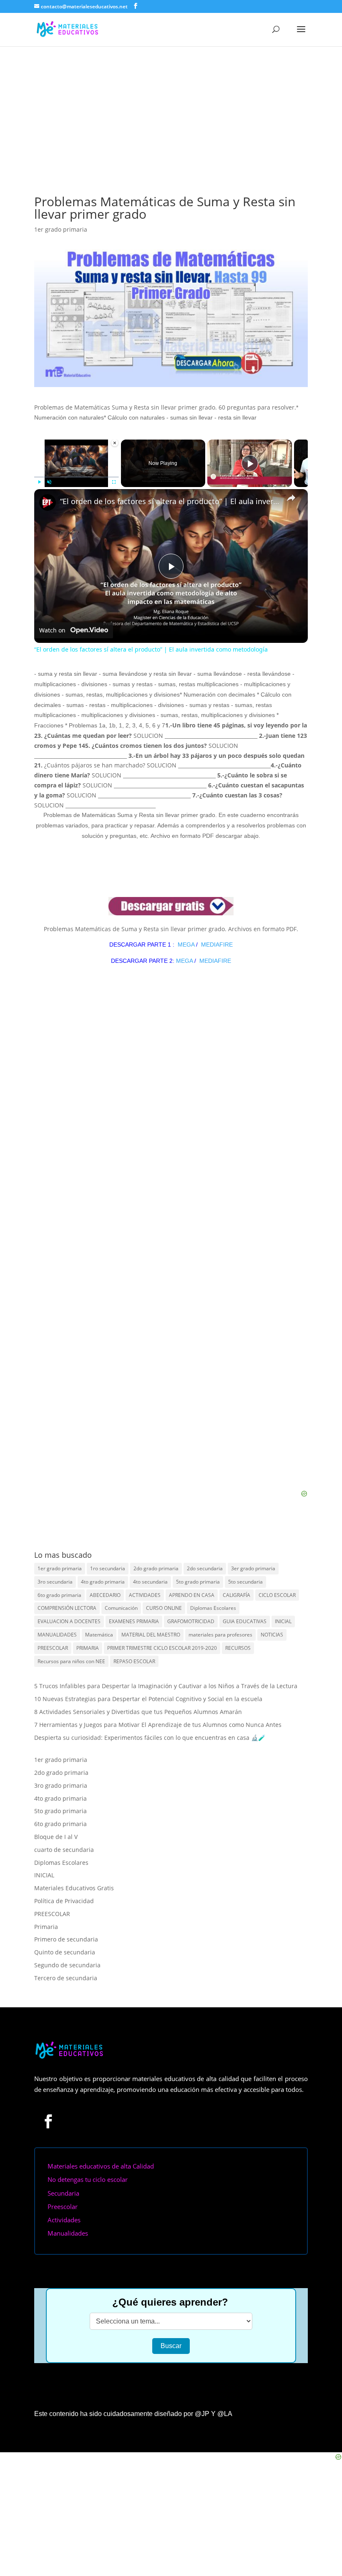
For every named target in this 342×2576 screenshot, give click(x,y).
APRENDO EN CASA (192, 1595)
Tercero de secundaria (66, 1978)
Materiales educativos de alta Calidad (101, 2166)
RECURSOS (238, 1648)
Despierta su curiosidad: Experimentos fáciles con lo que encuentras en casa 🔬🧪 (150, 1738)
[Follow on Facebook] (48, 2121)
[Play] (39, 482)
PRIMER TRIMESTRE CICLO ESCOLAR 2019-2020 (162, 1648)
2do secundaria (205, 1568)
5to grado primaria (198, 1582)
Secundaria (63, 2193)
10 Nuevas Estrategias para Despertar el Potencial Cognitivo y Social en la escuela (148, 1699)
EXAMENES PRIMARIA (134, 1621)
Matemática (99, 1635)
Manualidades (68, 2233)
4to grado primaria (103, 1582)
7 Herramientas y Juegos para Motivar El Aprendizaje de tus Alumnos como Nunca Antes (158, 1725)
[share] (291, 498)
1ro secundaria (108, 1568)
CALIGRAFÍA (236, 1595)
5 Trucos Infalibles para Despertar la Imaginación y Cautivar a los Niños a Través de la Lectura (166, 1686)
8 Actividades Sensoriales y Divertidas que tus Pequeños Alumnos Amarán (138, 1712)
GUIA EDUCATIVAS (245, 1621)
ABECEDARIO (105, 1595)
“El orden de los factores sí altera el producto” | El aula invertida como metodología (170, 501)
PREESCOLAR (53, 1648)
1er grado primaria (61, 229)
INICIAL (283, 1621)
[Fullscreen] (114, 482)
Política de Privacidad (64, 1901)
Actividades (64, 2220)
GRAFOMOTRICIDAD (191, 1621)
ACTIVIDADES (145, 1595)
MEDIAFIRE (217, 944)
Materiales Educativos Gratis (74, 1888)
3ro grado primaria (61, 1785)
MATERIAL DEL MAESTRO (151, 1635)
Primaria (46, 1927)
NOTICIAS (272, 1635)
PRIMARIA (88, 1648)
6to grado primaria (59, 1595)
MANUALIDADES (57, 1635)
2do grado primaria (156, 1568)
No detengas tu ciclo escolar (88, 2179)
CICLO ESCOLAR (277, 1595)
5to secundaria (245, 1582)
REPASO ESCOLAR (134, 1661)
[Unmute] (49, 482)
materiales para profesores (220, 1635)
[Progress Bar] (77, 477)
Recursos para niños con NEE (71, 1661)
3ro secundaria (55, 1582)
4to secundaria (150, 1582)
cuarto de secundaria (64, 1850)
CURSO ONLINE (164, 1608)
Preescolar (63, 2206)
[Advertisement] (171, 109)
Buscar (171, 2346)
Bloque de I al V (56, 1837)
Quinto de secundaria (65, 1952)
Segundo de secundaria (67, 1965)
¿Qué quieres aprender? (170, 2302)
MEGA (186, 944)
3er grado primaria (253, 1568)
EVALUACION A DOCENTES (69, 1621)
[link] (48, 502)
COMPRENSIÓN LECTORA (67, 1608)
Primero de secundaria (66, 1939)
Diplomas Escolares (213, 1608)
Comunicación (121, 1608)
